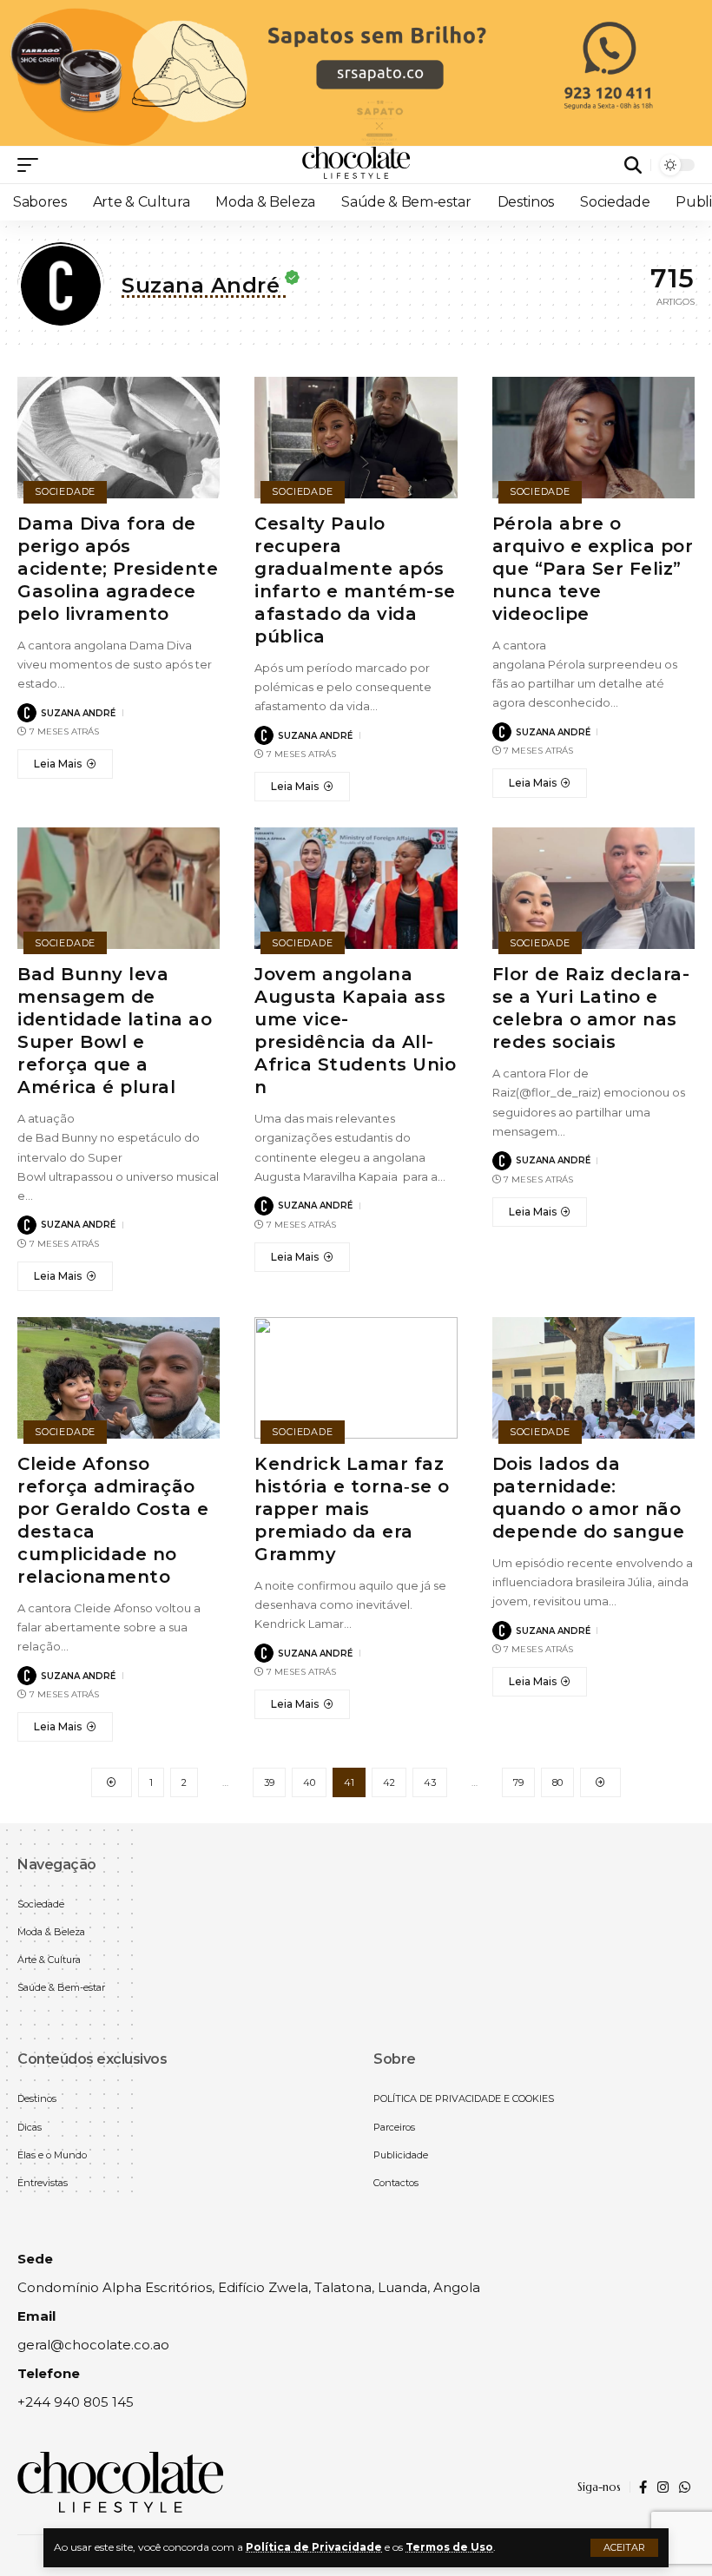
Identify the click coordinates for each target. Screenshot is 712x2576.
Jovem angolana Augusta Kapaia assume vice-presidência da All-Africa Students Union (355, 1031)
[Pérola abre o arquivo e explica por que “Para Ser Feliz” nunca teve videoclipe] (593, 438)
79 (518, 1782)
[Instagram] (663, 2487)
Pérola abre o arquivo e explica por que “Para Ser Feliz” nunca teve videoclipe (593, 569)
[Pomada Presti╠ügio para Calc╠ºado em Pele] (356, 72)
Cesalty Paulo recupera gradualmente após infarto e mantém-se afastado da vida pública (355, 580)
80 (557, 1782)
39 (269, 1782)
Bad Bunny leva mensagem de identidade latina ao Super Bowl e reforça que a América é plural (115, 1031)
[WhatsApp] (685, 2487)
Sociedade (65, 491)
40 (309, 1782)
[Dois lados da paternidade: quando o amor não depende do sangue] (593, 1378)
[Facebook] (643, 2487)
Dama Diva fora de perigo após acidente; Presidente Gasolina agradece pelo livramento (118, 569)
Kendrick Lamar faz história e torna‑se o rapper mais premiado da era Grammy (352, 1509)
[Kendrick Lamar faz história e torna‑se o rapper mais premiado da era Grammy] (356, 1378)
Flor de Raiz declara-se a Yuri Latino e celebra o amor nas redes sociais (591, 1008)
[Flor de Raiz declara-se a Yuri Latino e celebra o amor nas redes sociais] (593, 888)
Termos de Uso (449, 2547)
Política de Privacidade (314, 2547)
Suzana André (78, 713)
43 (430, 1782)
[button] (624, 2548)
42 (389, 1782)
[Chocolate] (356, 165)
